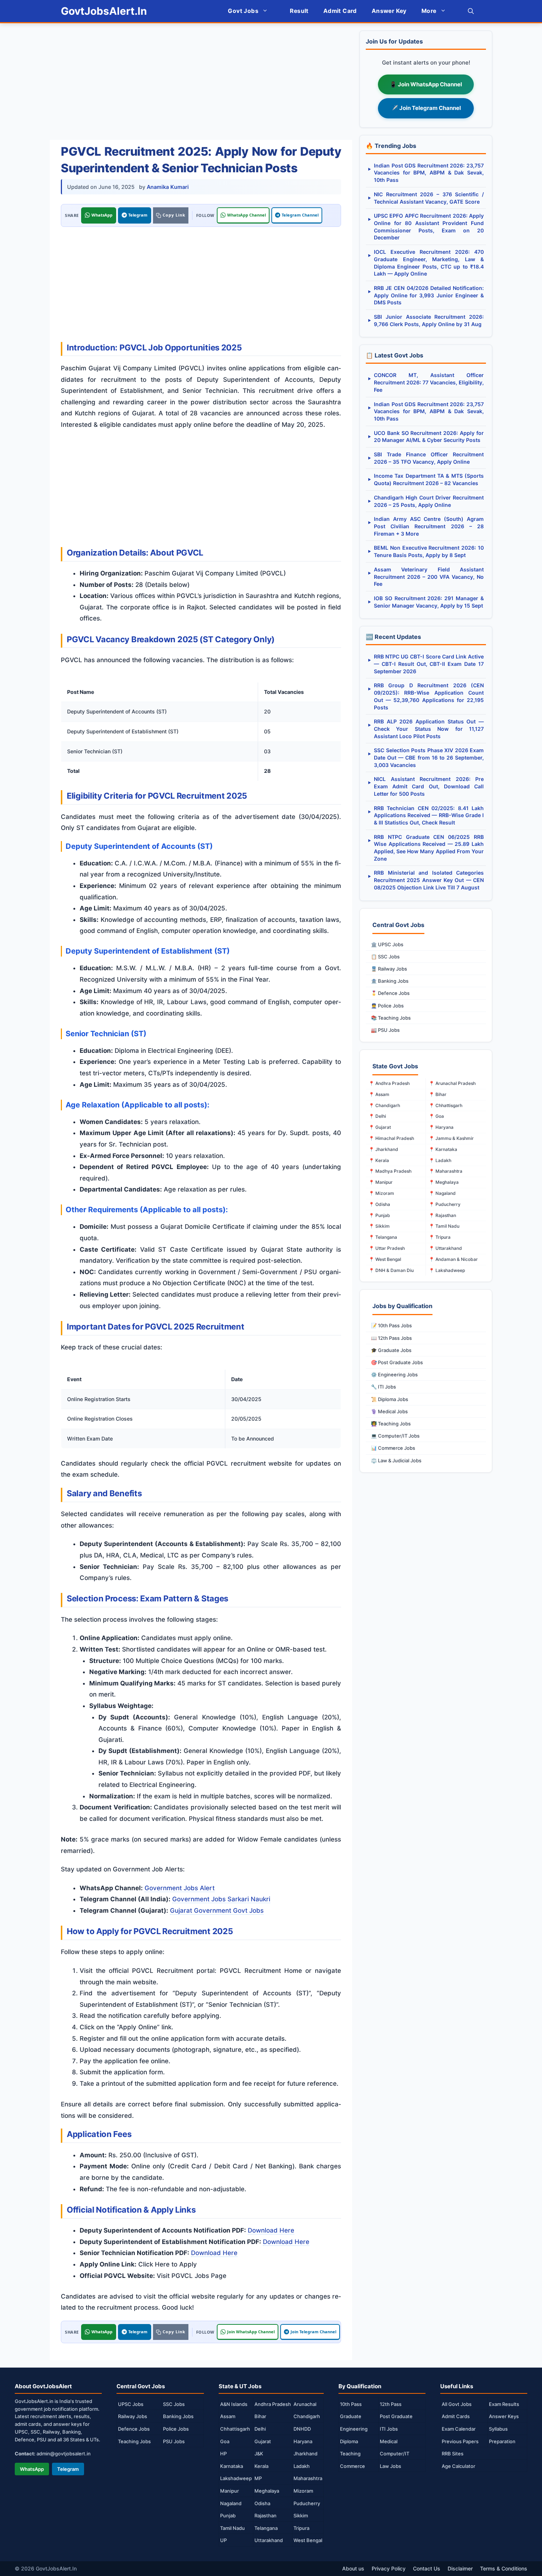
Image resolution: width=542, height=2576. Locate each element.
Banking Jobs (178, 2416)
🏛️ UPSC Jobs (387, 944)
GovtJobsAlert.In (104, 11)
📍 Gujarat (380, 1127)
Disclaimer (460, 2568)
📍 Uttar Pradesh (387, 1248)
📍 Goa (436, 1116)
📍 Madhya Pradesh (390, 1171)
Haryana (303, 2441)
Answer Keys (504, 2416)
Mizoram (303, 2491)
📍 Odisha (379, 1204)
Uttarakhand (269, 2540)
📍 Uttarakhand (445, 1248)
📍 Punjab (379, 1215)
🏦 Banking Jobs (390, 981)
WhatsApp (102, 215)
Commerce (352, 2466)
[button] (471, 11)
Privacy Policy (389, 2568)
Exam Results (504, 2404)
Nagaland (231, 2503)
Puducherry (307, 2503)
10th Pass (351, 2404)
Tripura (301, 2528)
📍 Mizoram (381, 1193)
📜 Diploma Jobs (390, 1399)
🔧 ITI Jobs (383, 1387)
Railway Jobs (133, 2416)
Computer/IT (395, 2454)
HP (223, 2454)
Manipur (230, 2491)
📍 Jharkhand (383, 1149)
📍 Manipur (381, 1182)
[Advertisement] (201, 82)
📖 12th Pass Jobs (391, 1338)
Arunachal (305, 2404)
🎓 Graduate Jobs (391, 1350)
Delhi (260, 2429)
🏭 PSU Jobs (385, 1030)
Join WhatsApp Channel (251, 2332)
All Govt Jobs (457, 2404)
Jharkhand (305, 2454)
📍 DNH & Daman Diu (391, 1270)
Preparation (502, 2441)
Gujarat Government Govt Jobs (217, 1911)
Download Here (271, 2230)
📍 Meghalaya (444, 1182)
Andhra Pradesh (273, 2404)
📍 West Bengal (385, 1259)
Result (299, 11)
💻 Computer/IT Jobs (395, 1436)
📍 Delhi (377, 1116)
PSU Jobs (174, 2441)
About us (353, 2568)
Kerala (261, 2466)
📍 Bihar (438, 1094)
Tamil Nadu (232, 2528)
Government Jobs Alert (180, 1888)
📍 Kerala (379, 1160)
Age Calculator (458, 2466)
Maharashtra (308, 2478)
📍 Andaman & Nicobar (453, 1259)
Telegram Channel (300, 215)
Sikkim (301, 2516)
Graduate (351, 2416)
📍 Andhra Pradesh (389, 1083)
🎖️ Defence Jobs (390, 993)
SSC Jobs (174, 2404)
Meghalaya (267, 2491)
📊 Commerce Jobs (393, 1448)
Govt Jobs (243, 11)
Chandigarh (307, 2416)
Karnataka (232, 2466)
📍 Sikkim (379, 1226)
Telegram (138, 215)
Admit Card (340, 11)
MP (258, 2478)
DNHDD (302, 2429)
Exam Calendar (459, 2429)
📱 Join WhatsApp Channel (426, 84)
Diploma (349, 2441)
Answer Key (389, 11)
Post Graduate (396, 2416)
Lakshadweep (236, 2478)
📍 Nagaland (442, 1193)
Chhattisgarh (235, 2429)
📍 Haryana (441, 1127)
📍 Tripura (440, 1237)
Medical (389, 2441)
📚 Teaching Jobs (391, 1018)
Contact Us (427, 2568)
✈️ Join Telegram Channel (426, 108)
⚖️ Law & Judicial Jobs (396, 1460)
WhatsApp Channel (246, 215)
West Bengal (308, 2540)
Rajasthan (265, 2516)
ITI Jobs (389, 2429)
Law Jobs (390, 2466)
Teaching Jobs (134, 2441)
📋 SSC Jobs (385, 957)
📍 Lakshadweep (447, 1270)
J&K (259, 2454)
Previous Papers (460, 2441)
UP (223, 2540)
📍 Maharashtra (446, 1171)
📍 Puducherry (445, 1204)
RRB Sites (453, 2454)
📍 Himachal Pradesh (391, 1138)
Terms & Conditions (504, 2568)
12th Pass (391, 2404)
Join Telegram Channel (313, 2332)
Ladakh (302, 2466)
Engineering (354, 2429)
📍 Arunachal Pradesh (452, 1083)
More (429, 11)
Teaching (350, 2454)
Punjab (228, 2516)
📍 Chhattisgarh (446, 1105)
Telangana (266, 2528)
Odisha (262, 2503)
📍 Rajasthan (442, 1215)
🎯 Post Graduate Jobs (397, 1362)
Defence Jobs (134, 2429)
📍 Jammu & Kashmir (451, 1138)
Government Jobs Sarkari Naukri (221, 1899)
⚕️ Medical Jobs (389, 1411)
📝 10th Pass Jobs (391, 1325)
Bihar (260, 2416)
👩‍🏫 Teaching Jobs (391, 1424)
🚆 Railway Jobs (389, 969)
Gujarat (263, 2441)
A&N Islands (234, 2404)
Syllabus (498, 2429)
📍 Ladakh (440, 1160)
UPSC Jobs (131, 2404)
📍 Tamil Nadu (444, 1226)
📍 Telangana (383, 1237)
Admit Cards (456, 2416)
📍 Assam (379, 1094)
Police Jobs (176, 2429)
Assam (228, 2416)
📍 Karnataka (443, 1149)
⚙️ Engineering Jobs (394, 1375)
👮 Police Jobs (387, 1006)
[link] (171, 215)
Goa (225, 2441)
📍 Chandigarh (384, 1105)
